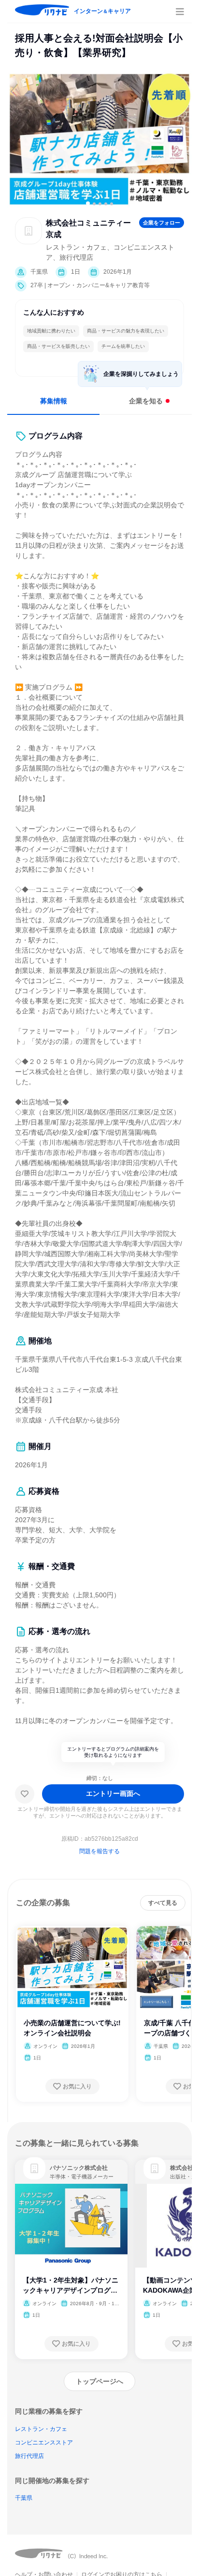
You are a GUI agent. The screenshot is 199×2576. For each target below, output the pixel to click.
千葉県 (24, 2498)
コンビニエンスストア (44, 2443)
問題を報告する (99, 1851)
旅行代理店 (29, 2456)
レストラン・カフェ (41, 2429)
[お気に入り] (25, 1794)
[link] (34, 2168)
